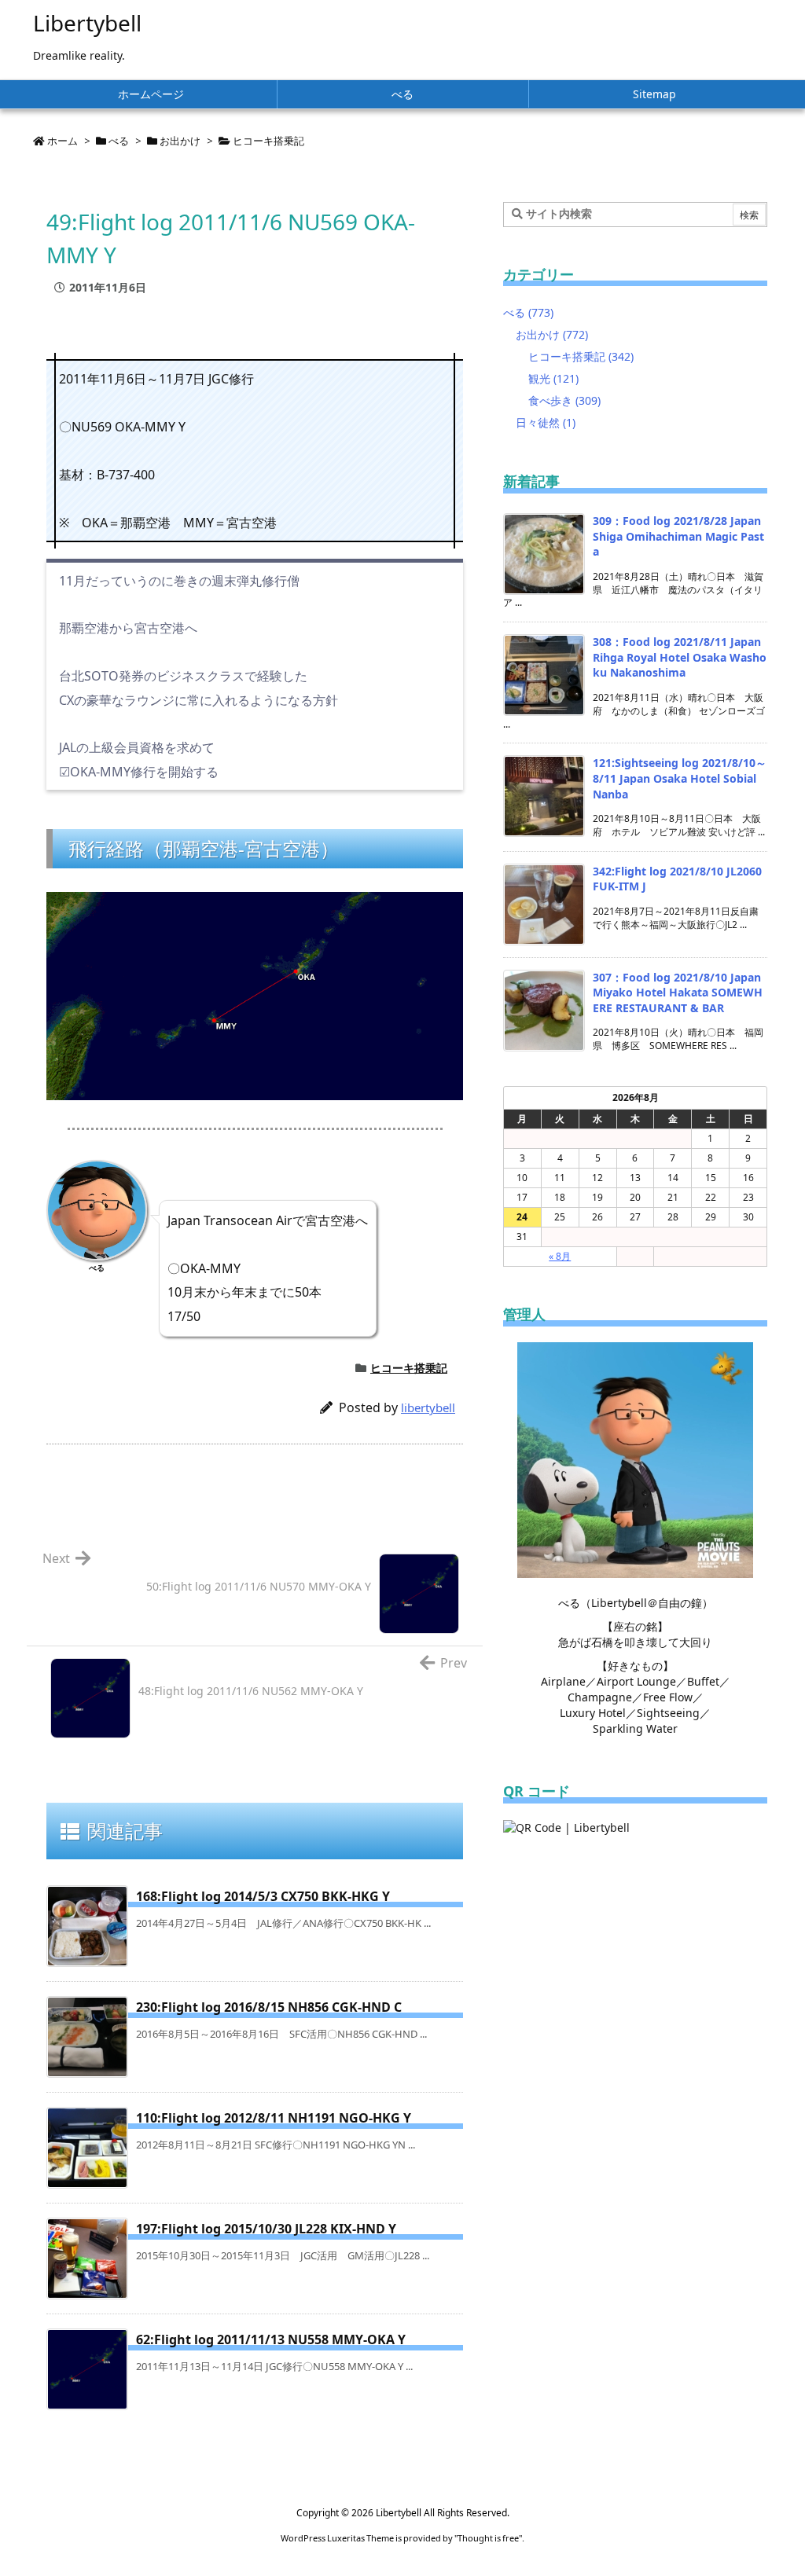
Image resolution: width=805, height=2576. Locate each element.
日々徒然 (546, 422)
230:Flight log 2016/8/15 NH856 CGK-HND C (269, 2007)
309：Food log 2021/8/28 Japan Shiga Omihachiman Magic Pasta (678, 536)
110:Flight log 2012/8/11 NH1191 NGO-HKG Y (274, 2118)
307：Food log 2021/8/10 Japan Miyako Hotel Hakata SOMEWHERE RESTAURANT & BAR (678, 993)
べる (119, 141)
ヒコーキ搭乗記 (268, 141)
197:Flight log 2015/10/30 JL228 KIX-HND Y (266, 2229)
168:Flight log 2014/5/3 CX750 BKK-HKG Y (263, 1896)
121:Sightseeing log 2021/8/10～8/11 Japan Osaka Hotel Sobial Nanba (680, 778)
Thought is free (488, 2538)
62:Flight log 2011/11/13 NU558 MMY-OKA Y (271, 2339)
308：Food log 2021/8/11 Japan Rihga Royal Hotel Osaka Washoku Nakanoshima (680, 657)
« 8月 (560, 1256)
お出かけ (180, 141)
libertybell (428, 1407)
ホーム (62, 141)
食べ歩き (564, 400)
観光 (553, 378)
